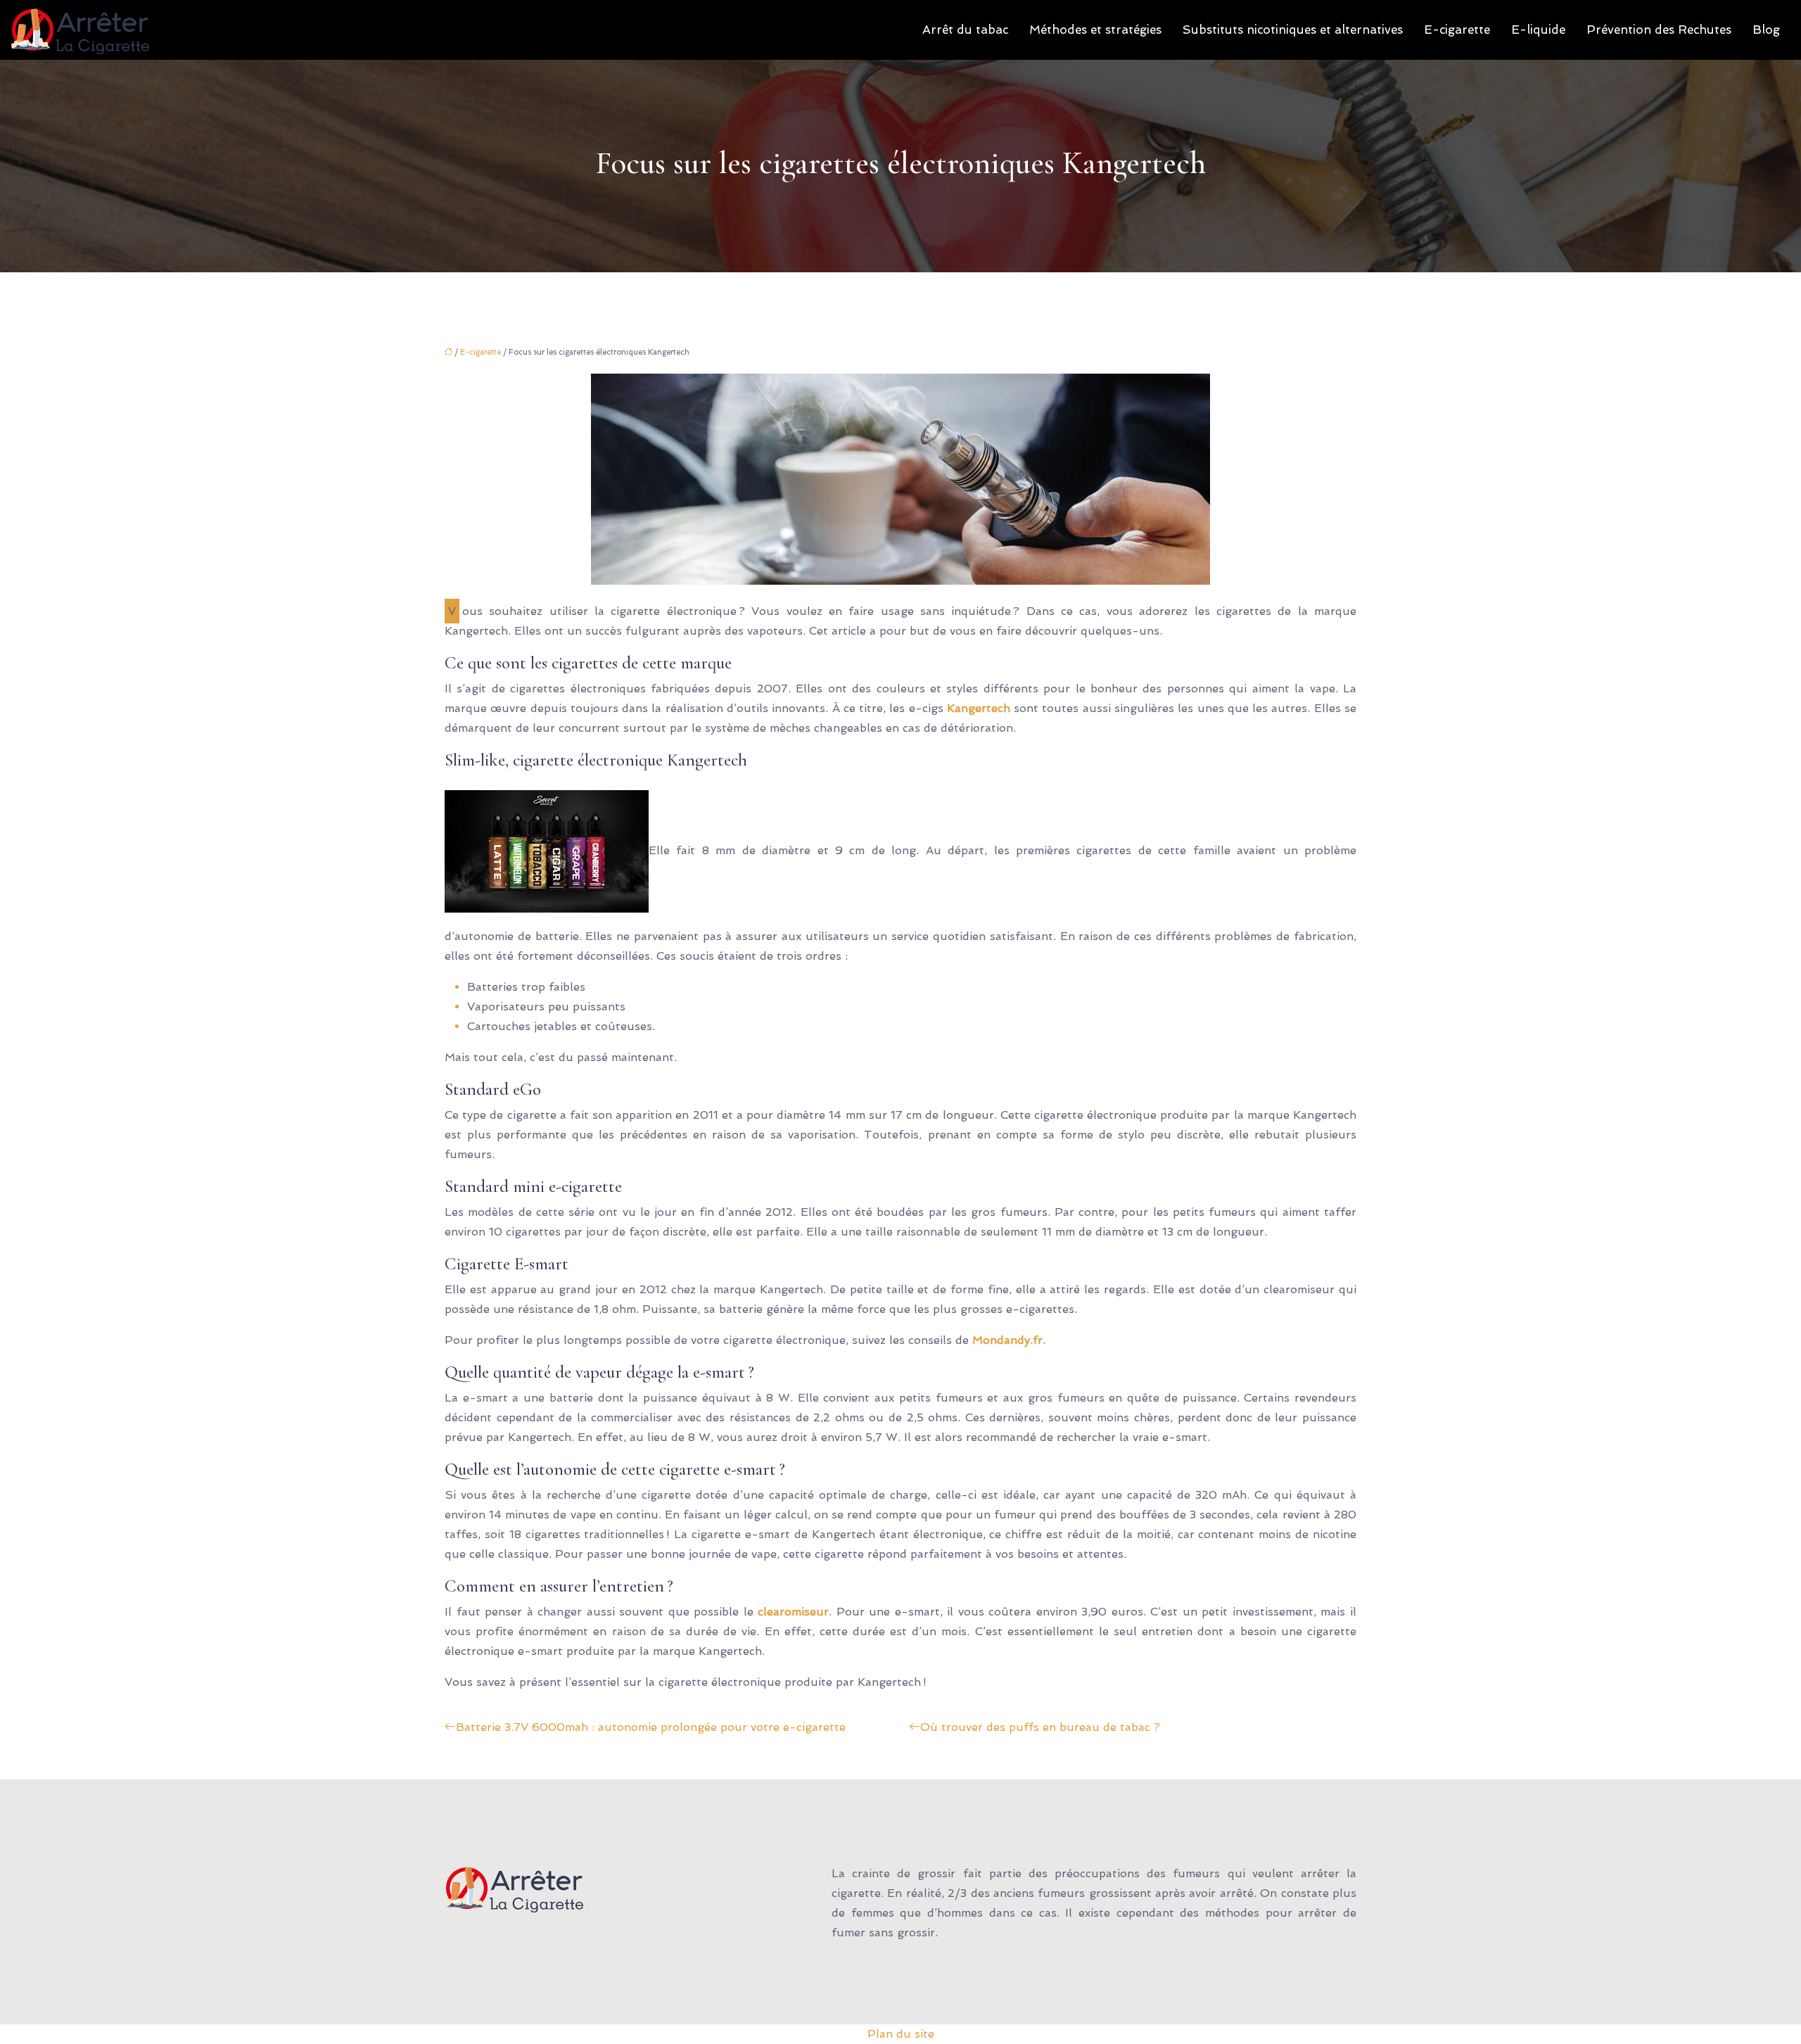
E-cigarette (1457, 30)
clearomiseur (793, 1612)
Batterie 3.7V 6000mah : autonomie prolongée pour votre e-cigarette (651, 1727)
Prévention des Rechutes (1659, 30)
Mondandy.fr (1007, 1340)
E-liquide (1538, 30)
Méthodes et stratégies (1095, 30)
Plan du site (901, 2034)
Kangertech (979, 708)
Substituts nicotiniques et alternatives (1293, 30)
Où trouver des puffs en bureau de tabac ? (1040, 1727)
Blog (1766, 30)
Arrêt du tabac (965, 30)
